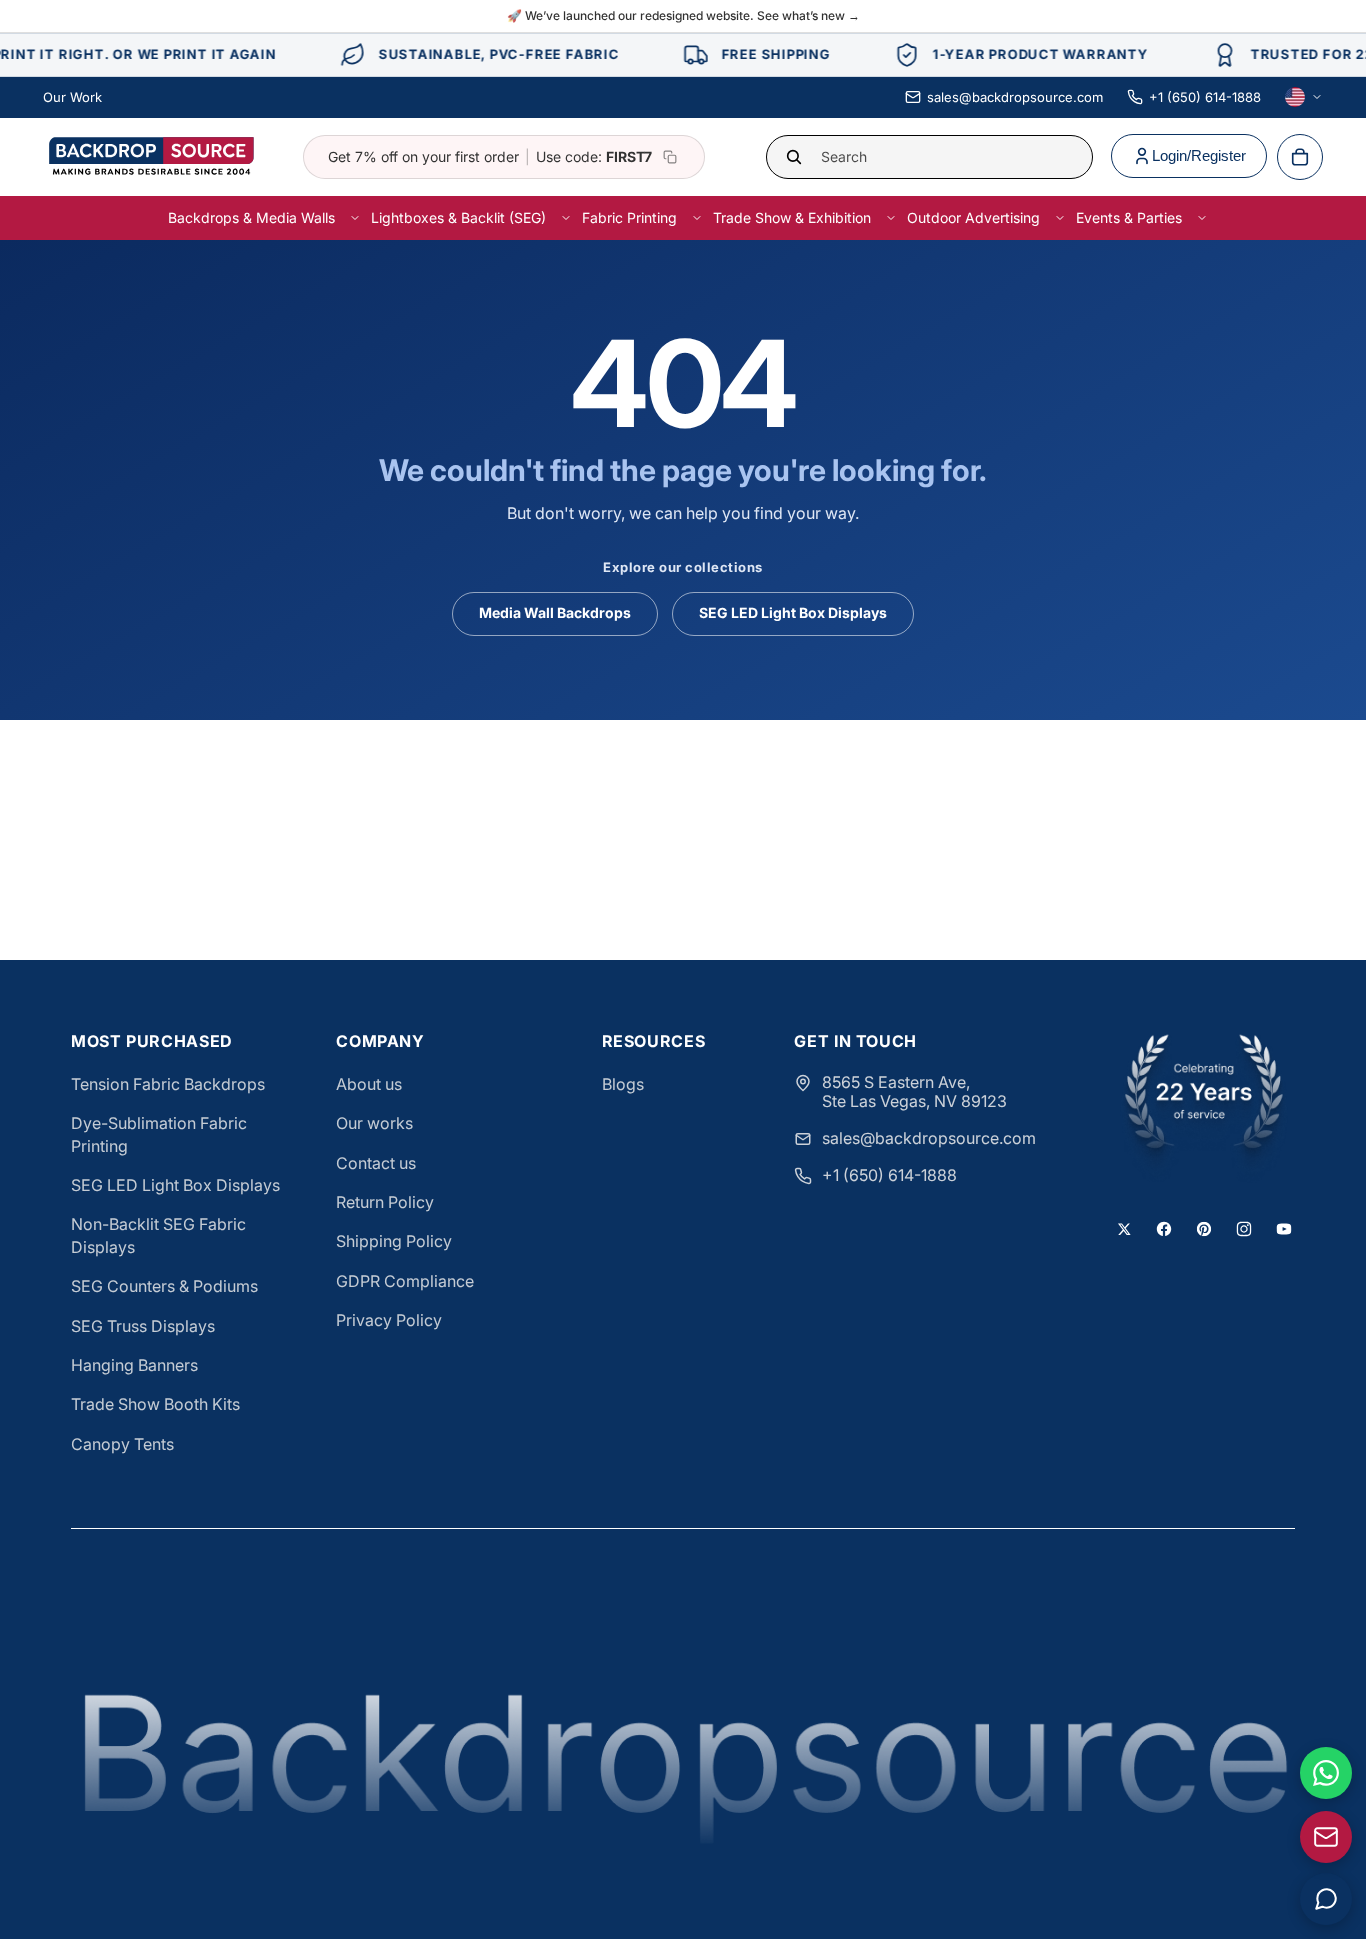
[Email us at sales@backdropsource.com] (1326, 1837)
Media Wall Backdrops (555, 612)
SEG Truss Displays (143, 1326)
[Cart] (1300, 157)
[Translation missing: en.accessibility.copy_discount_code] (670, 157)
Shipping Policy (394, 1241)
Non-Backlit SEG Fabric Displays (158, 1235)
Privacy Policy (389, 1320)
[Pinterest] (1204, 1229)
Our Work (72, 97)
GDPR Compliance (405, 1281)
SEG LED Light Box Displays (793, 612)
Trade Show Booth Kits (155, 1404)
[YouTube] (1284, 1229)
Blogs (623, 1084)
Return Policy (385, 1202)
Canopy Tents (122, 1444)
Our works (374, 1123)
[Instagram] (1244, 1229)
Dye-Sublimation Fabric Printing (159, 1134)
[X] (1124, 1229)
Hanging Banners (134, 1365)
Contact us (376, 1163)
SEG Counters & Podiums (164, 1286)
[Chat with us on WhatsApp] (1326, 1773)
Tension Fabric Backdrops (168, 1084)
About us (369, 1084)
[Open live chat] (1326, 1899)
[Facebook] (1164, 1229)
